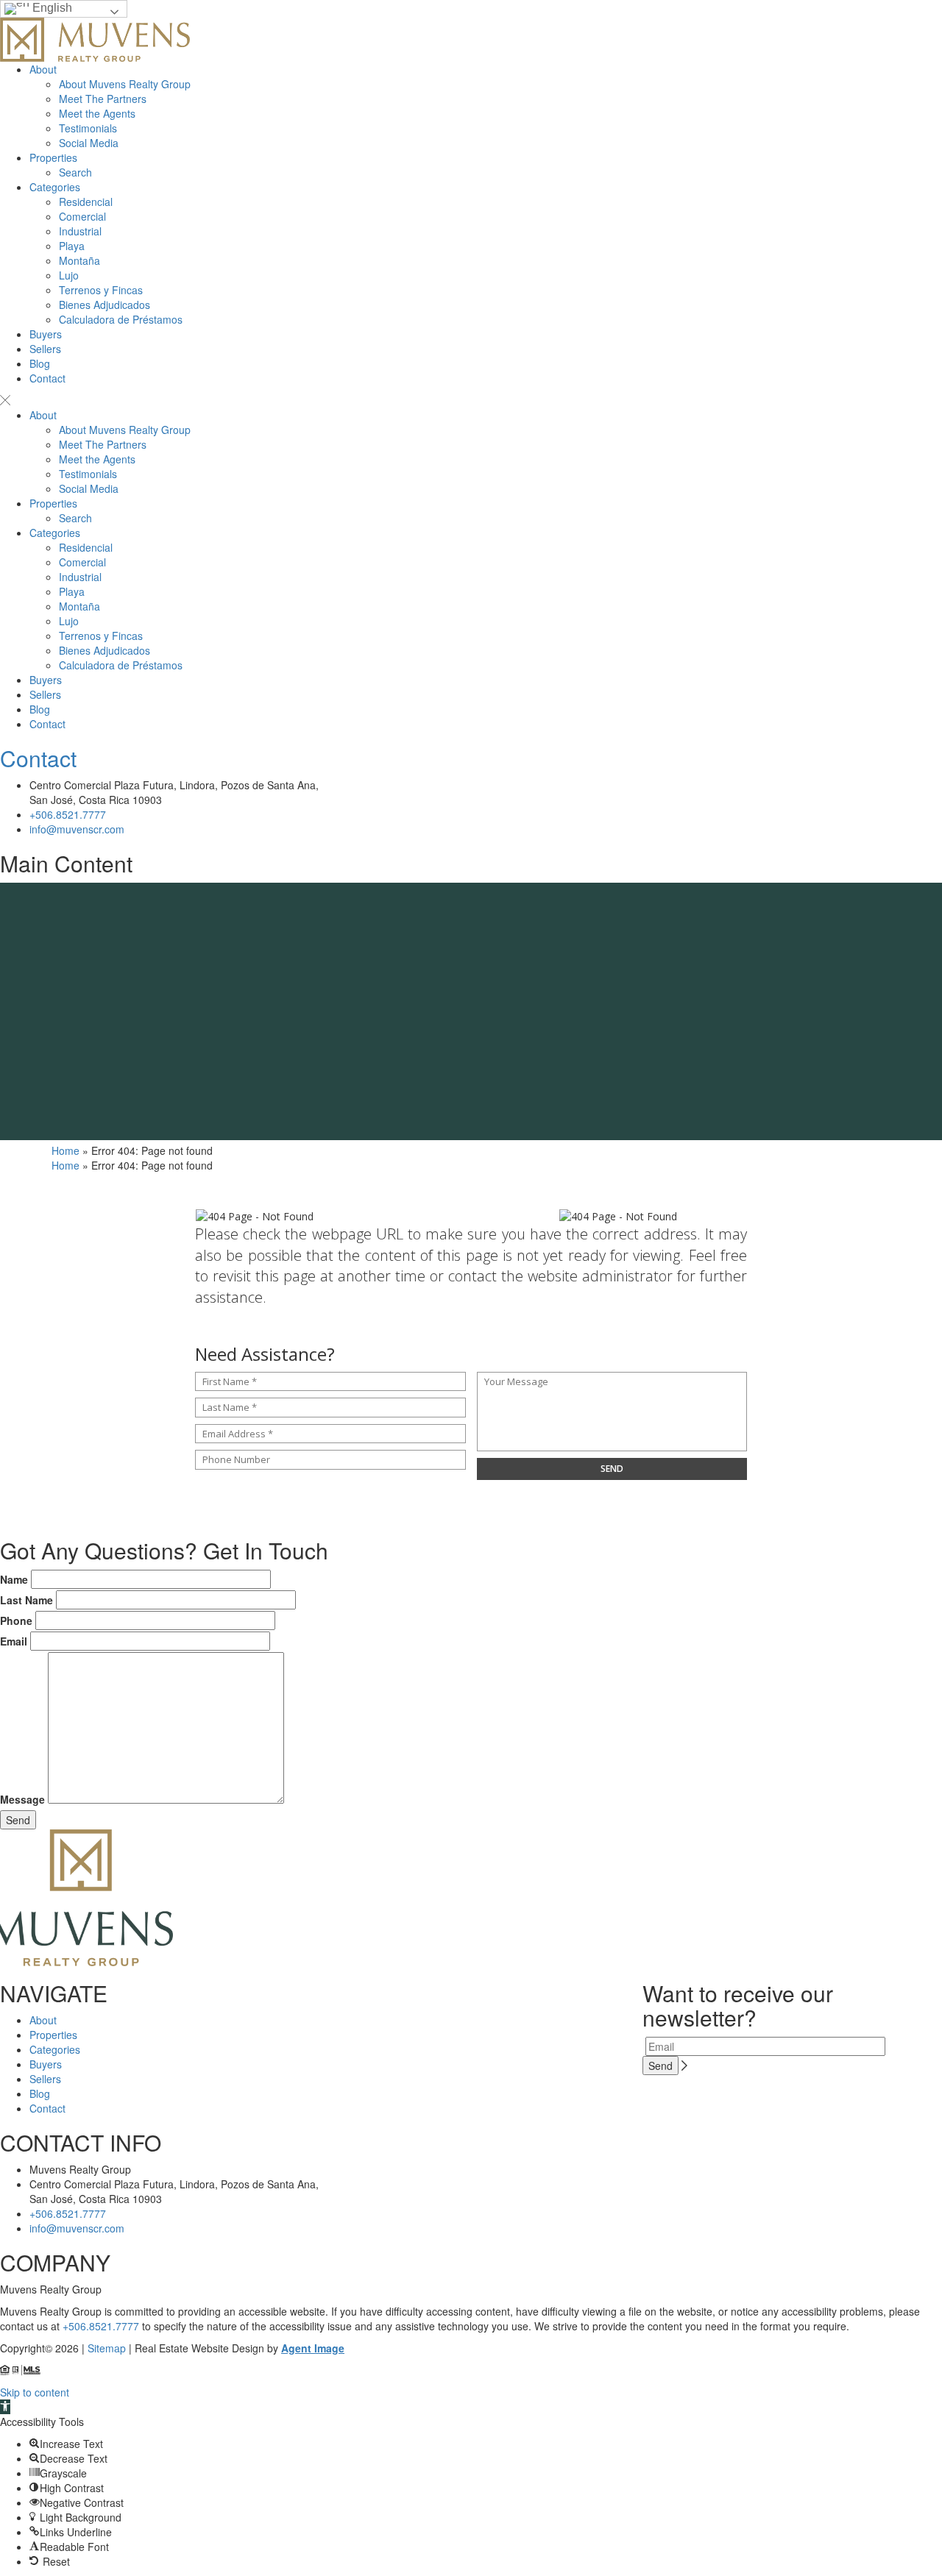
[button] (5, 2407)
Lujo (69, 275)
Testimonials (88, 128)
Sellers (45, 349)
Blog (40, 363)
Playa (72, 246)
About (43, 69)
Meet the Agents (97, 113)
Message (22, 1799)
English (51, 8)
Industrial (80, 231)
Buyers (46, 334)
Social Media (89, 143)
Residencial (86, 202)
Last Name (26, 1600)
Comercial (82, 216)
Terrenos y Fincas (101, 290)
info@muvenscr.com (77, 829)
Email (14, 1641)
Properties (53, 157)
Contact (47, 378)
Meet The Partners (103, 99)
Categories (55, 187)
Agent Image (313, 2348)
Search (75, 172)
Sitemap (107, 2348)
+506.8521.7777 (68, 814)
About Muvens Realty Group (125, 84)
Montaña (79, 260)
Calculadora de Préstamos (121, 319)
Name (14, 1579)
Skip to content (35, 2392)
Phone (16, 1620)
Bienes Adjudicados (105, 305)
